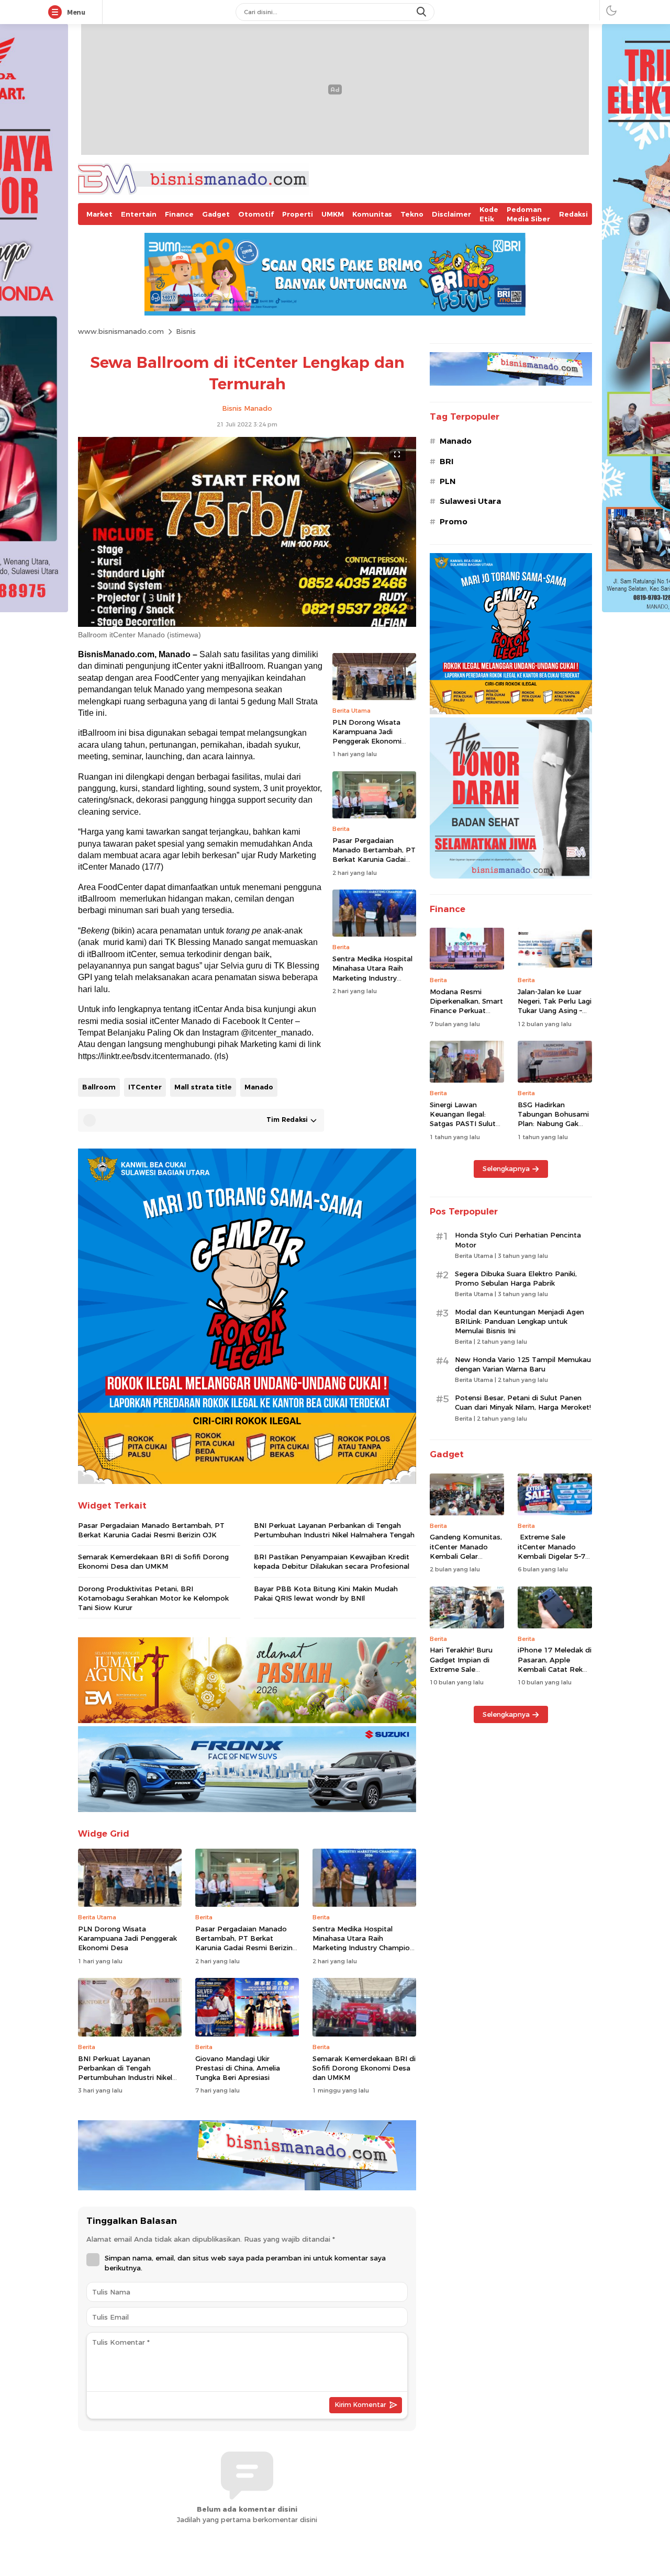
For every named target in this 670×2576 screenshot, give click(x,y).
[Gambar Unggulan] (247, 624)
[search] (422, 12)
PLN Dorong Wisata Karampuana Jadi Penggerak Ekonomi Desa (367, 736)
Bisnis (186, 331)
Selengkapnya (506, 1168)
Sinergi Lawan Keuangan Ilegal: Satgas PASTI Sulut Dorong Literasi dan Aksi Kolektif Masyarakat (464, 1128)
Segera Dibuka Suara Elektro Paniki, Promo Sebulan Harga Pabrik (516, 1278)
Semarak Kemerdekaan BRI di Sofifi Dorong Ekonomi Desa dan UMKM (153, 1561)
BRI (446, 462)
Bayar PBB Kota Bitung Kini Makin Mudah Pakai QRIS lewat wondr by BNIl (326, 1593)
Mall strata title (203, 1087)
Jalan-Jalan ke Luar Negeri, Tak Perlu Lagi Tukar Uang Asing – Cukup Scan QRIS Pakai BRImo (555, 1011)
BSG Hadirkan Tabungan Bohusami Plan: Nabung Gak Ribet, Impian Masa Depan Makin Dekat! (553, 1124)
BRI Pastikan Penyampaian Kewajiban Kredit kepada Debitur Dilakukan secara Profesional (332, 1561)
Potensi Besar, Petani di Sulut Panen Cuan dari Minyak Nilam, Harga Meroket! (523, 1402)
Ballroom (99, 1087)
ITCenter (145, 1087)
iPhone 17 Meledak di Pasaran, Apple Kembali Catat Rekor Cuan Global (555, 1664)
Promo (454, 522)
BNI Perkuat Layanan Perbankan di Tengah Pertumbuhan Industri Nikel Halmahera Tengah (334, 1530)
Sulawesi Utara (470, 501)
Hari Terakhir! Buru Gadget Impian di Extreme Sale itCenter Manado (461, 1664)
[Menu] (57, 13)
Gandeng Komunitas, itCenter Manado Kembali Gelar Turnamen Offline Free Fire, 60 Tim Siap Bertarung (467, 1561)
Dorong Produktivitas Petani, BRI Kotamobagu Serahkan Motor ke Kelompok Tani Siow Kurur (153, 1598)
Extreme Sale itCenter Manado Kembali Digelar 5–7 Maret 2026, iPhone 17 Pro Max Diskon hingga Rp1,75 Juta (551, 1561)
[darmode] (611, 10)
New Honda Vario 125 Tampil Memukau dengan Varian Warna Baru (523, 1364)
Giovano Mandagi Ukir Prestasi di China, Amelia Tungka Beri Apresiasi (238, 2068)
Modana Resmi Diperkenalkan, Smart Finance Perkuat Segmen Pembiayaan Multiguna (466, 1011)
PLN (448, 481)
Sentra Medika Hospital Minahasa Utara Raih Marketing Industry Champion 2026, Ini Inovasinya (372, 978)
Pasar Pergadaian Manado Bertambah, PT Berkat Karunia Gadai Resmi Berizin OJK (374, 855)
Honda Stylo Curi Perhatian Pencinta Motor (518, 1240)
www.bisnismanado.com (121, 331)
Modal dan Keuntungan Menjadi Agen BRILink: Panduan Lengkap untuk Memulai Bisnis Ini (520, 1321)
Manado (259, 1087)
